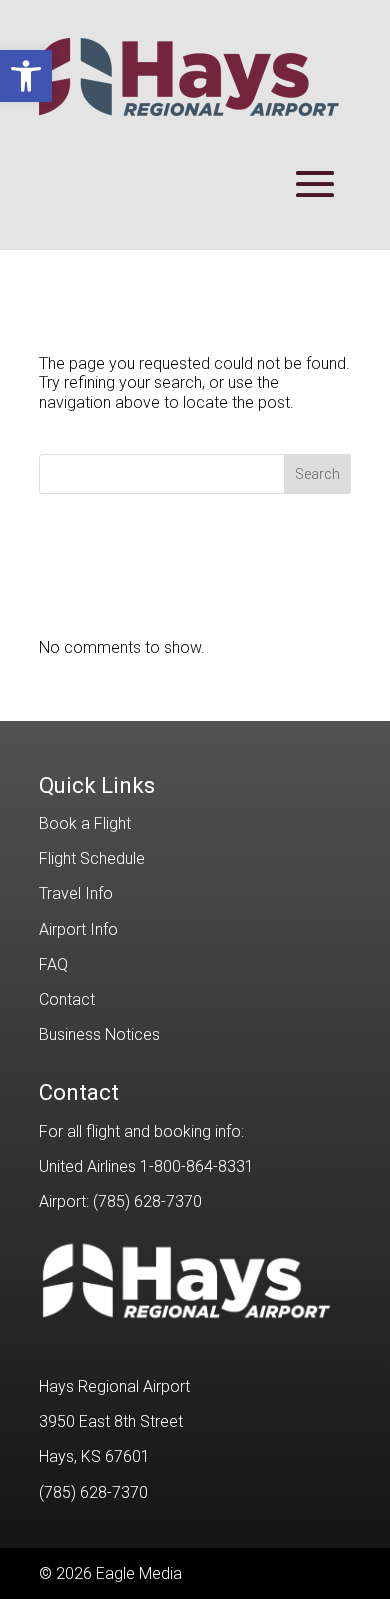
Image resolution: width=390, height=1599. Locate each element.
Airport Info (78, 929)
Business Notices (99, 1034)
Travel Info (76, 893)
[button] (26, 76)
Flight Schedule (92, 858)
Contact (67, 999)
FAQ (53, 964)
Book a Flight (85, 823)
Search (317, 474)
